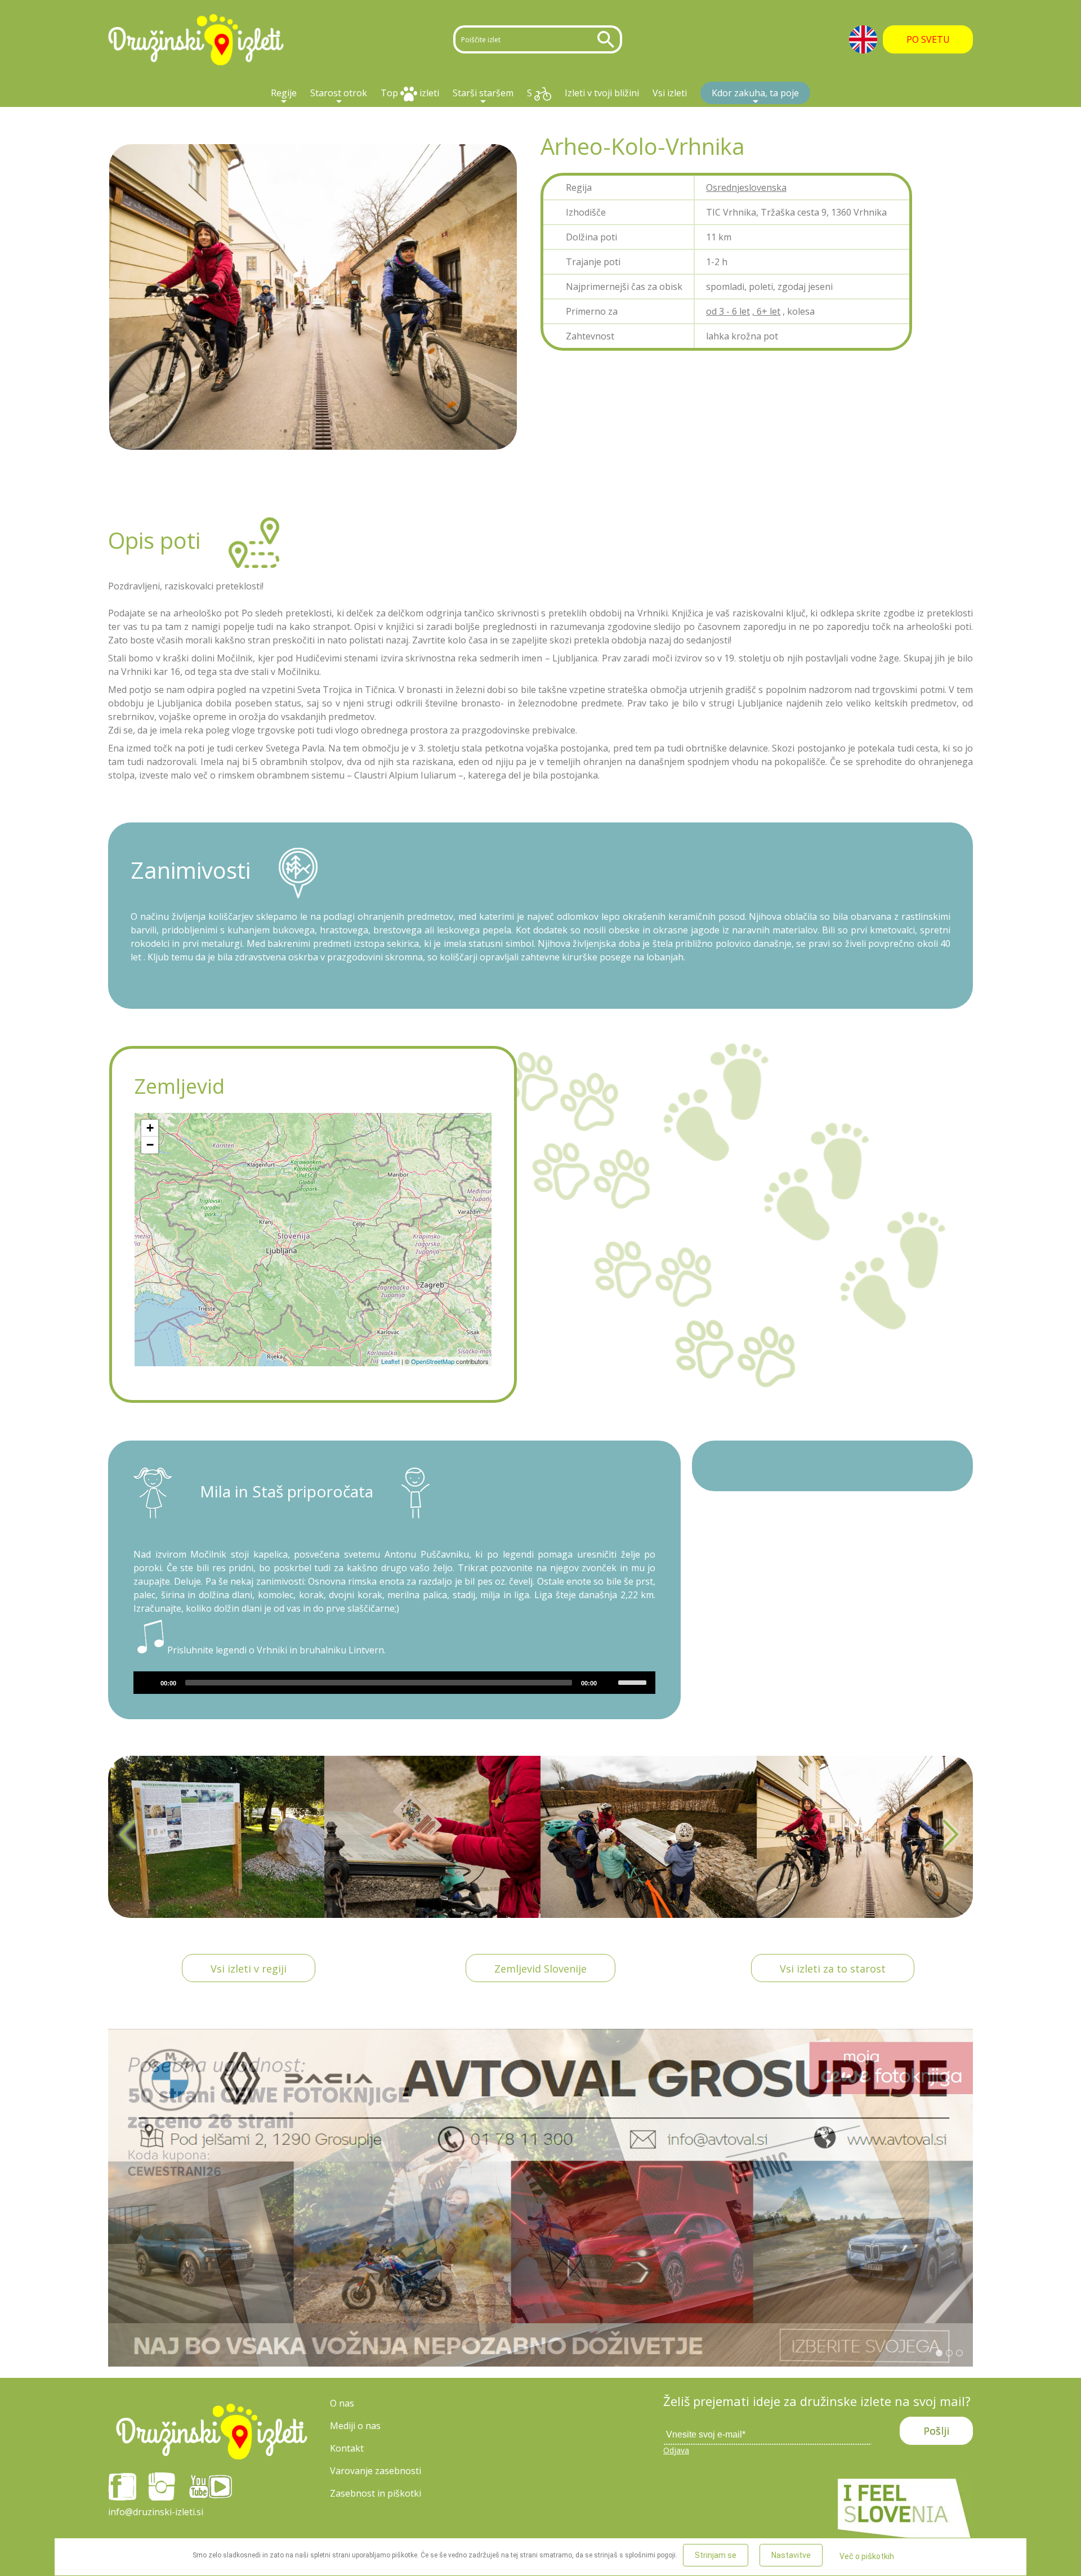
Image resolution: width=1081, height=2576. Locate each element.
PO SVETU (928, 39)
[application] (394, 1683)
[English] (863, 39)
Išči (608, 39)
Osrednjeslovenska (746, 187)
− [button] (150, 1145)
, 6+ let (766, 311)
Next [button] (952, 1837)
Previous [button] (129, 1837)
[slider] (634, 1681)
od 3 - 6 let (728, 311)
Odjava (676, 2450)
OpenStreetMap (433, 1361)
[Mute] (609, 1683)
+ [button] (150, 1128)
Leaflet (390, 1361)
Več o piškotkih (867, 2556)
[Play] (148, 1683)
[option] (216, 1837)
